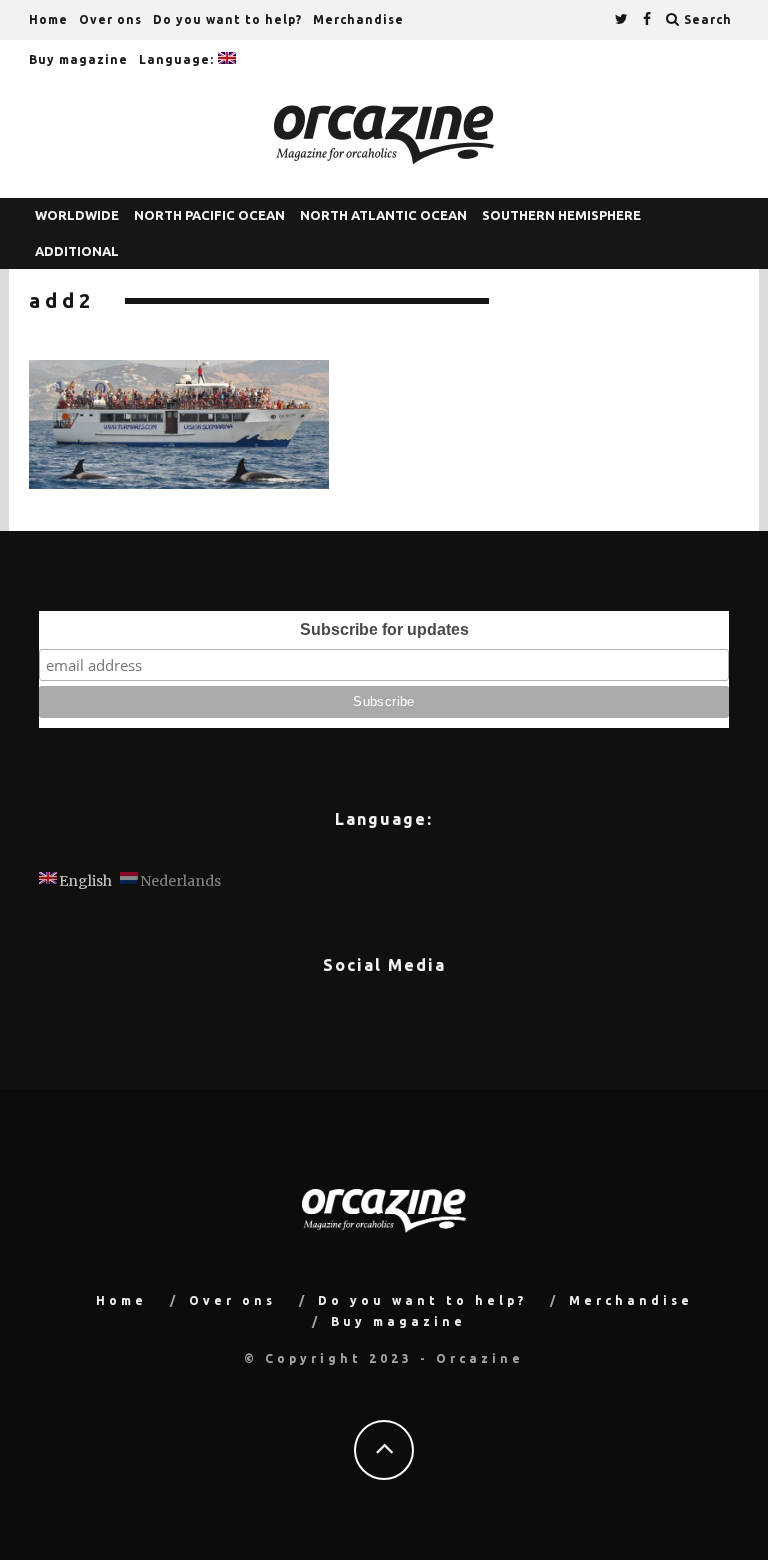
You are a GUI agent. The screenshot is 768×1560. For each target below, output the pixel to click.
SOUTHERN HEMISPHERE (561, 215)
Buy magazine (78, 59)
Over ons (110, 19)
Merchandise (358, 19)
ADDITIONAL (77, 251)
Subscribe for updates (384, 629)
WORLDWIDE (77, 215)
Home (48, 19)
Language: (178, 59)
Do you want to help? (227, 19)
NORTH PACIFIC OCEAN (209, 215)
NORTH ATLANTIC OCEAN (383, 215)
